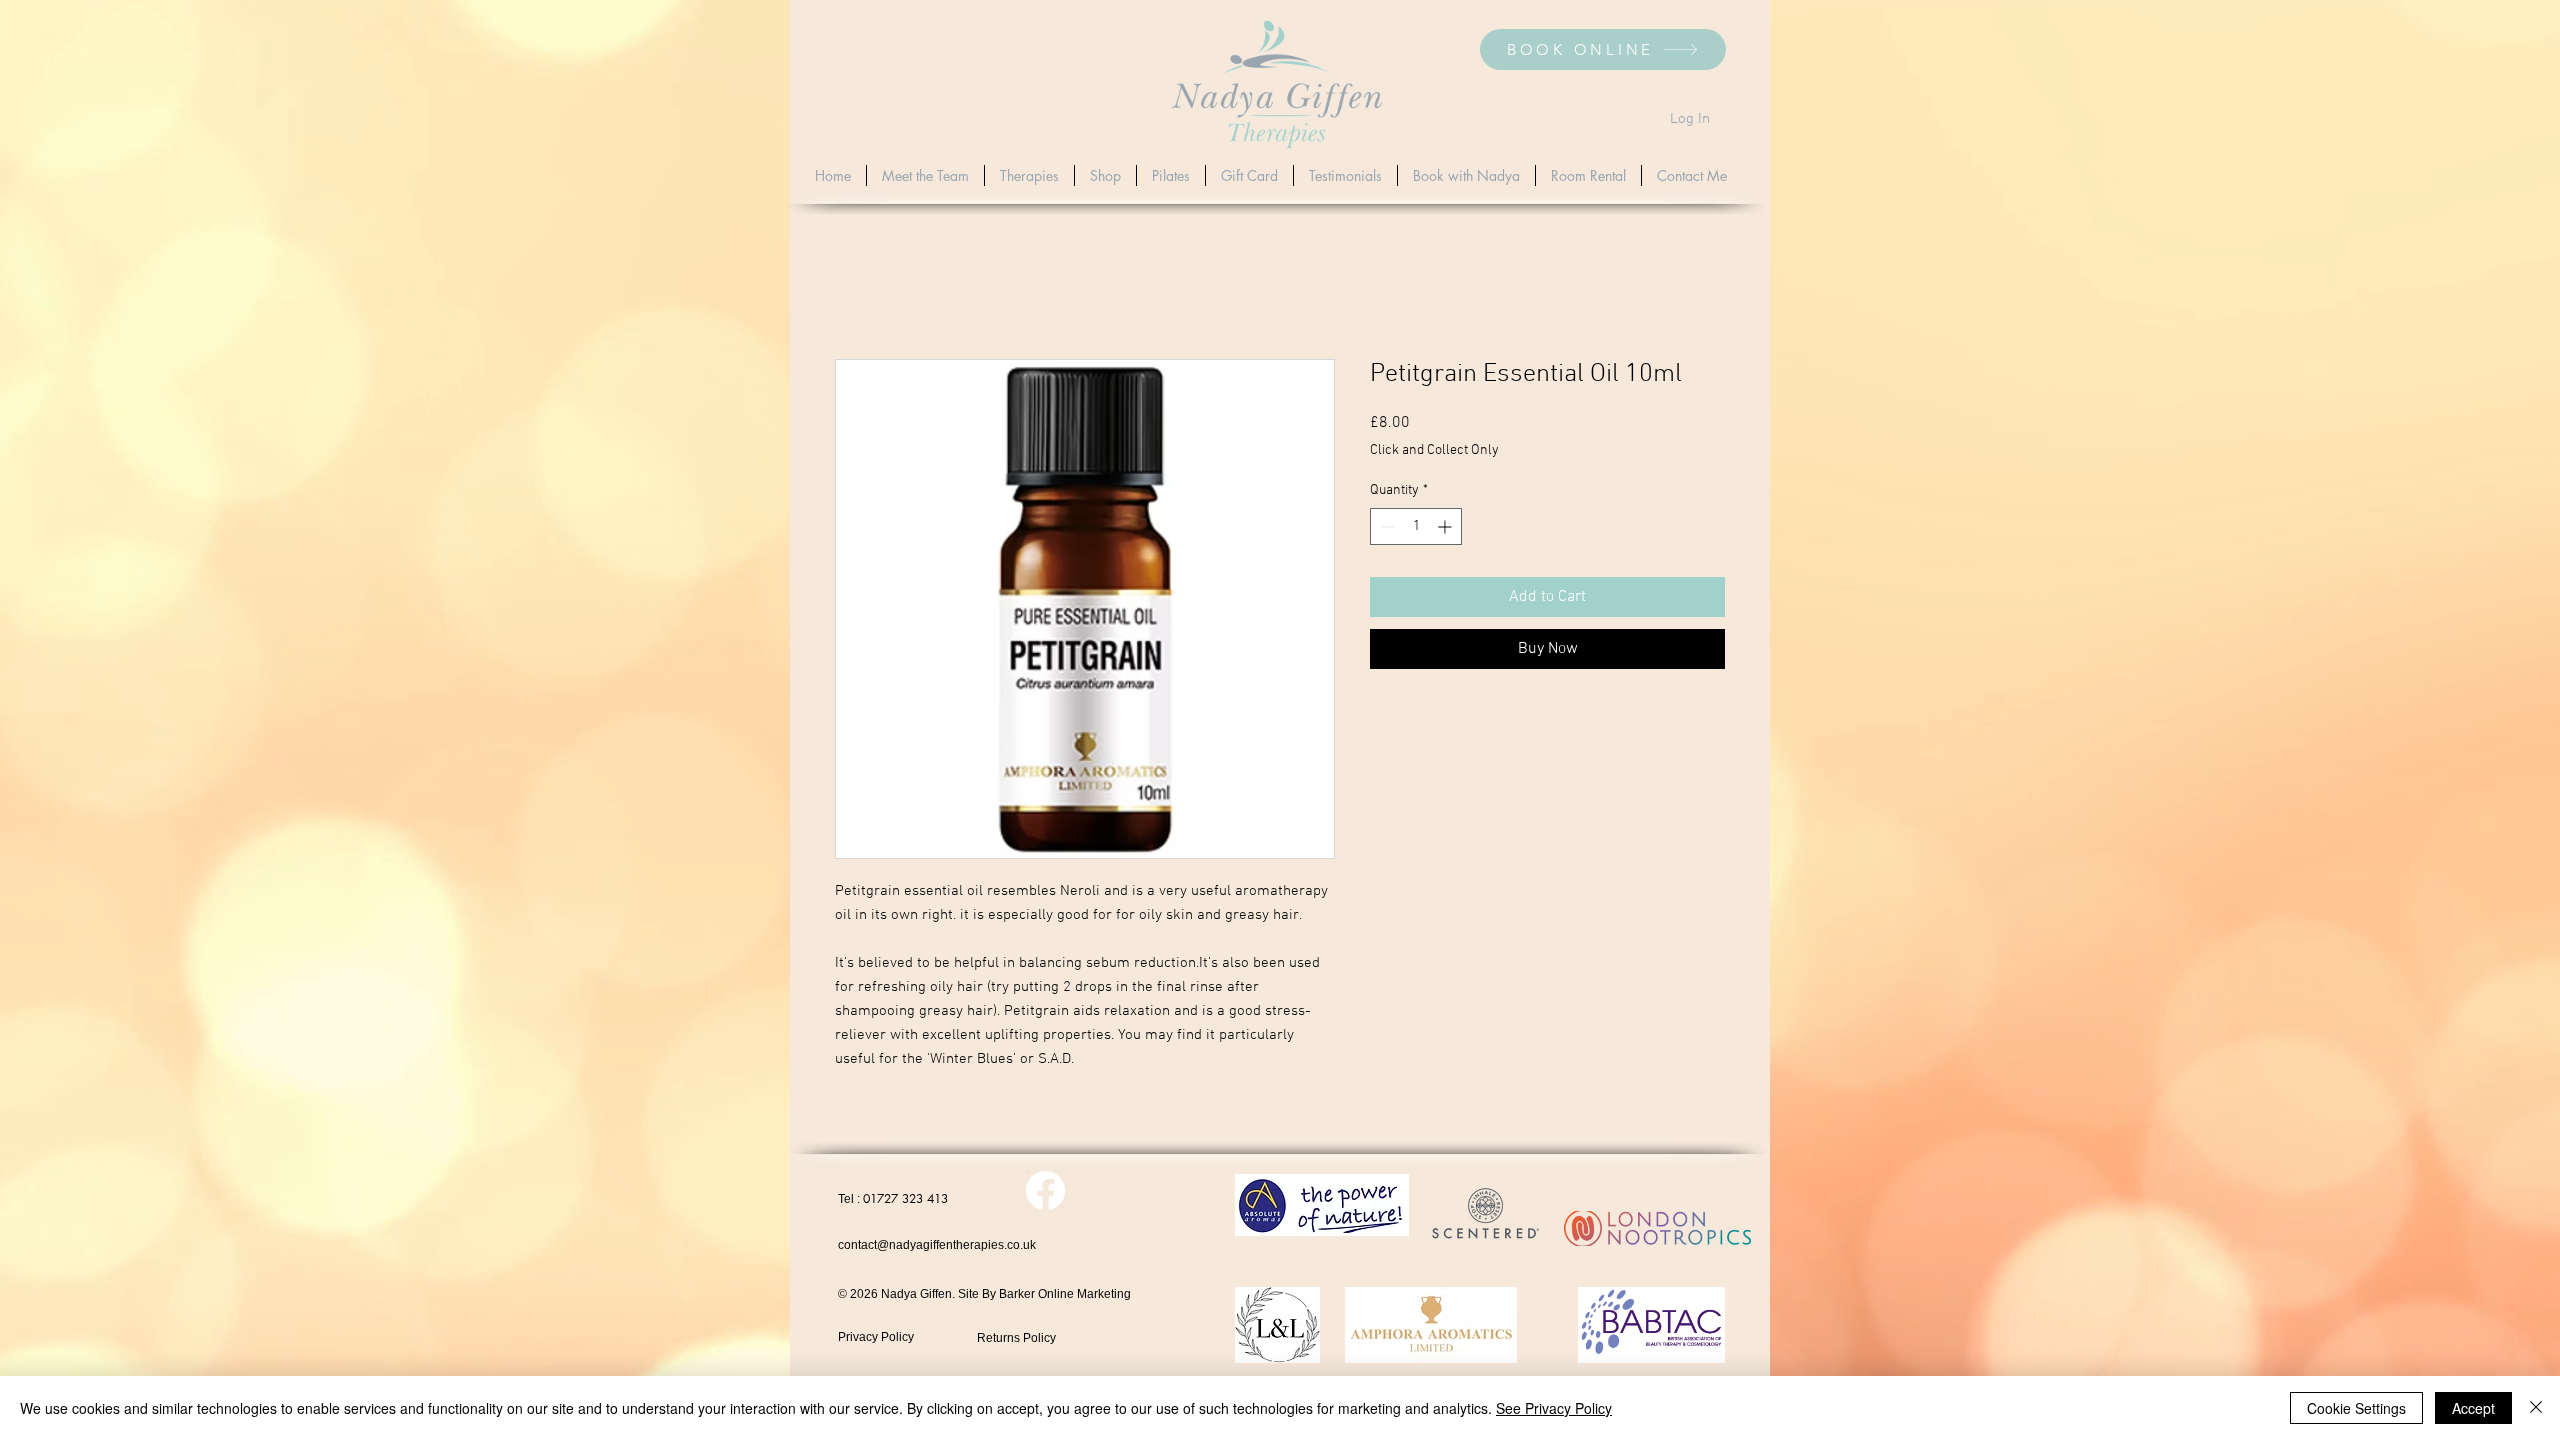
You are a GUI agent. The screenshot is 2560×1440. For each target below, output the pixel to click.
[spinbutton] (1416, 526)
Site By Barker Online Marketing (1044, 1294)
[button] (1029, 175)
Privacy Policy (876, 1337)
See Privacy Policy (1554, 1408)
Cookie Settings (2356, 1408)
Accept (2473, 1408)
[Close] (2536, 1408)
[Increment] (1446, 526)
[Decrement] (1385, 526)
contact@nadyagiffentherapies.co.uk (937, 1245)
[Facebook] (1045, 1190)
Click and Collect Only (1434, 450)
